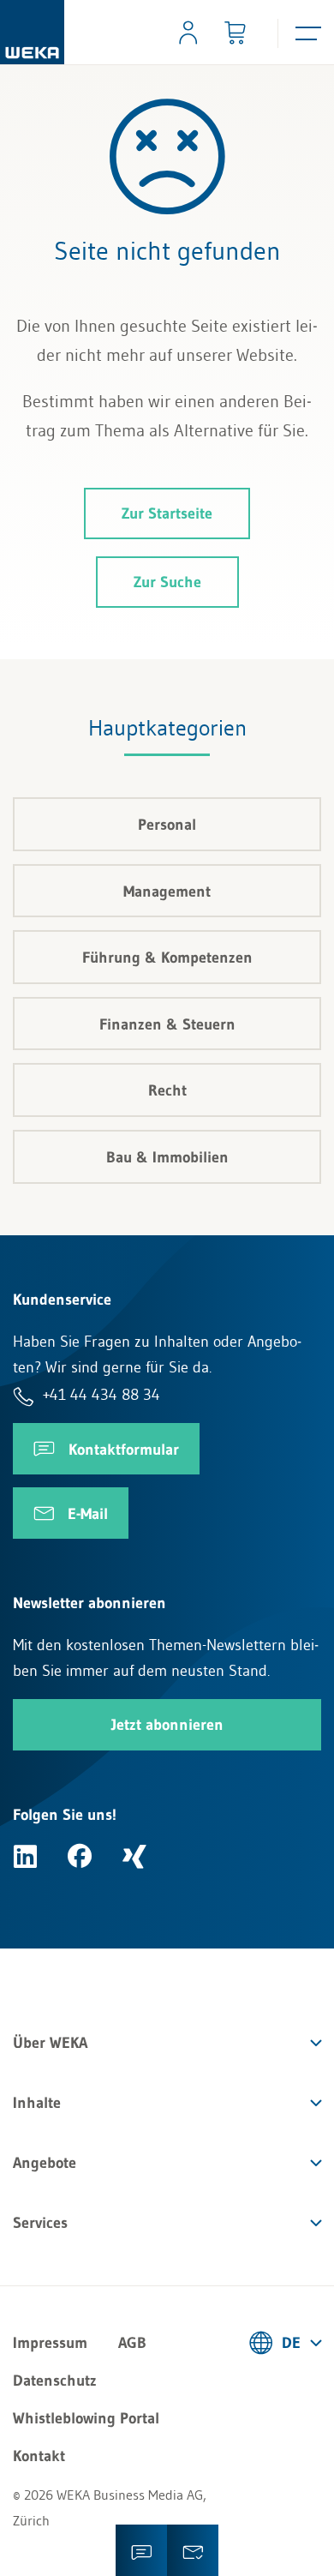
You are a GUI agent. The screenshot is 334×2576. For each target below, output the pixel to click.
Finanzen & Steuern (167, 1024)
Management (167, 892)
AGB (132, 2343)
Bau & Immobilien (167, 1157)
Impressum (50, 2343)
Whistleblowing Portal (86, 2418)
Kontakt (39, 2456)
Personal (167, 825)
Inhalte (37, 2103)
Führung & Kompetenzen (167, 958)
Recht (167, 1090)
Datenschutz (55, 2381)
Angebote (45, 2163)
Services (40, 2223)
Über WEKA (50, 2043)
